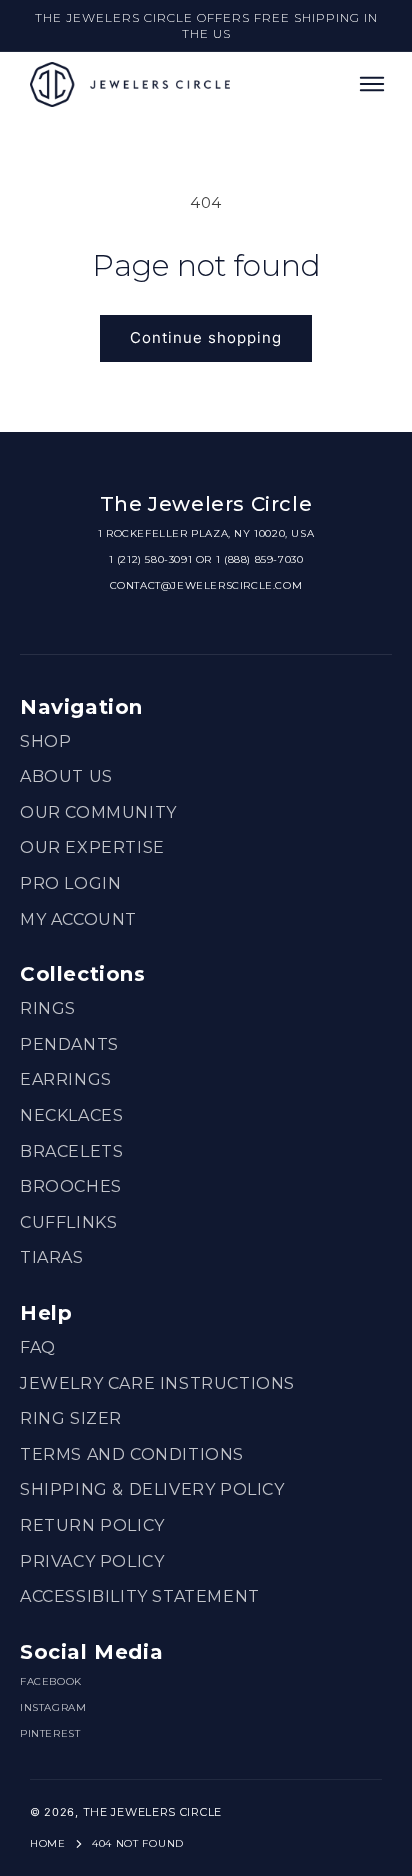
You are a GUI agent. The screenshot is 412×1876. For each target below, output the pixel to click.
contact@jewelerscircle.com (206, 585)
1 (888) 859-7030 (260, 559)
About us (66, 776)
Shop (45, 741)
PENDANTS (69, 1044)
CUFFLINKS (68, 1222)
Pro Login (70, 883)
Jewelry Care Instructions (157, 1383)
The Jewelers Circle (152, 1812)
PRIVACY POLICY (92, 1561)
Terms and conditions (132, 1454)
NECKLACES (71, 1115)
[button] (372, 84)
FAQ (38, 1347)
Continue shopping (206, 337)
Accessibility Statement (140, 1596)
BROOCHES (71, 1186)
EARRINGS (66, 1079)
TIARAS (52, 1257)
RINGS (48, 1008)
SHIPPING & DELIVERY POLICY (152, 1489)
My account (78, 919)
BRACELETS (71, 1151)
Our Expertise (92, 847)
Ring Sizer (71, 1418)
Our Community (98, 812)
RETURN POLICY (92, 1525)
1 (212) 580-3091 (151, 559)
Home (48, 1843)
